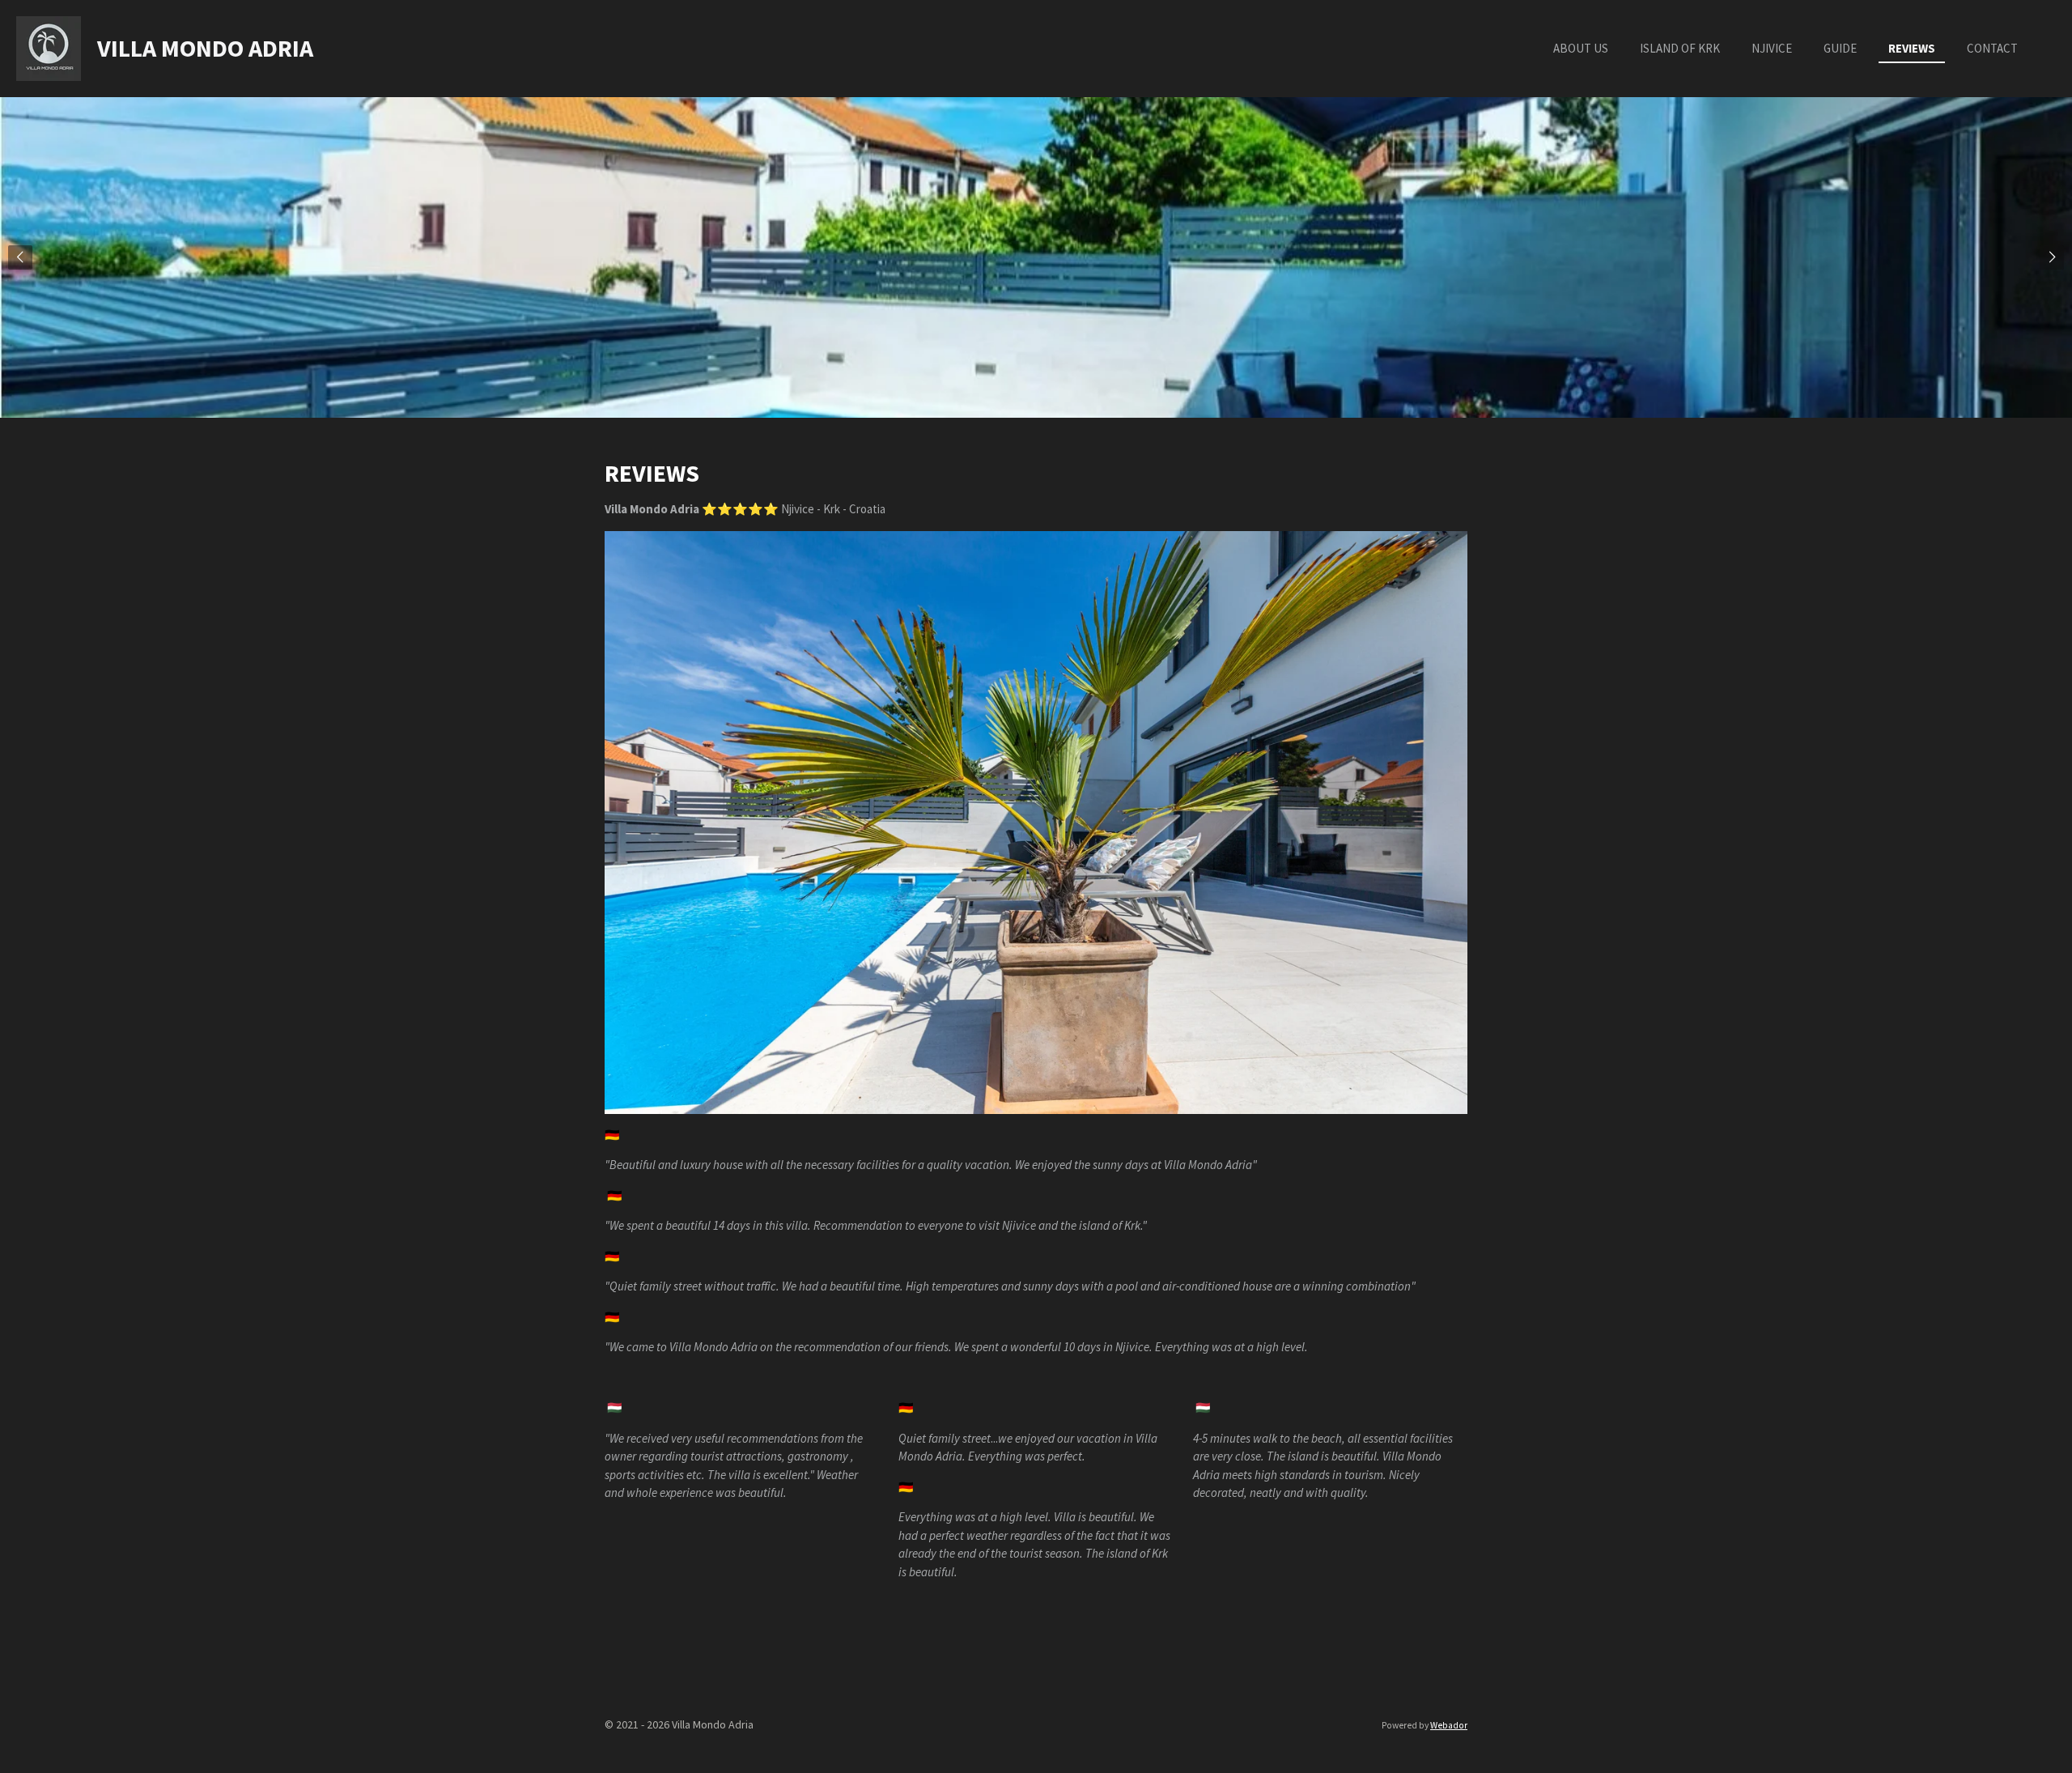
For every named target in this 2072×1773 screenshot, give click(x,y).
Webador (1449, 1725)
